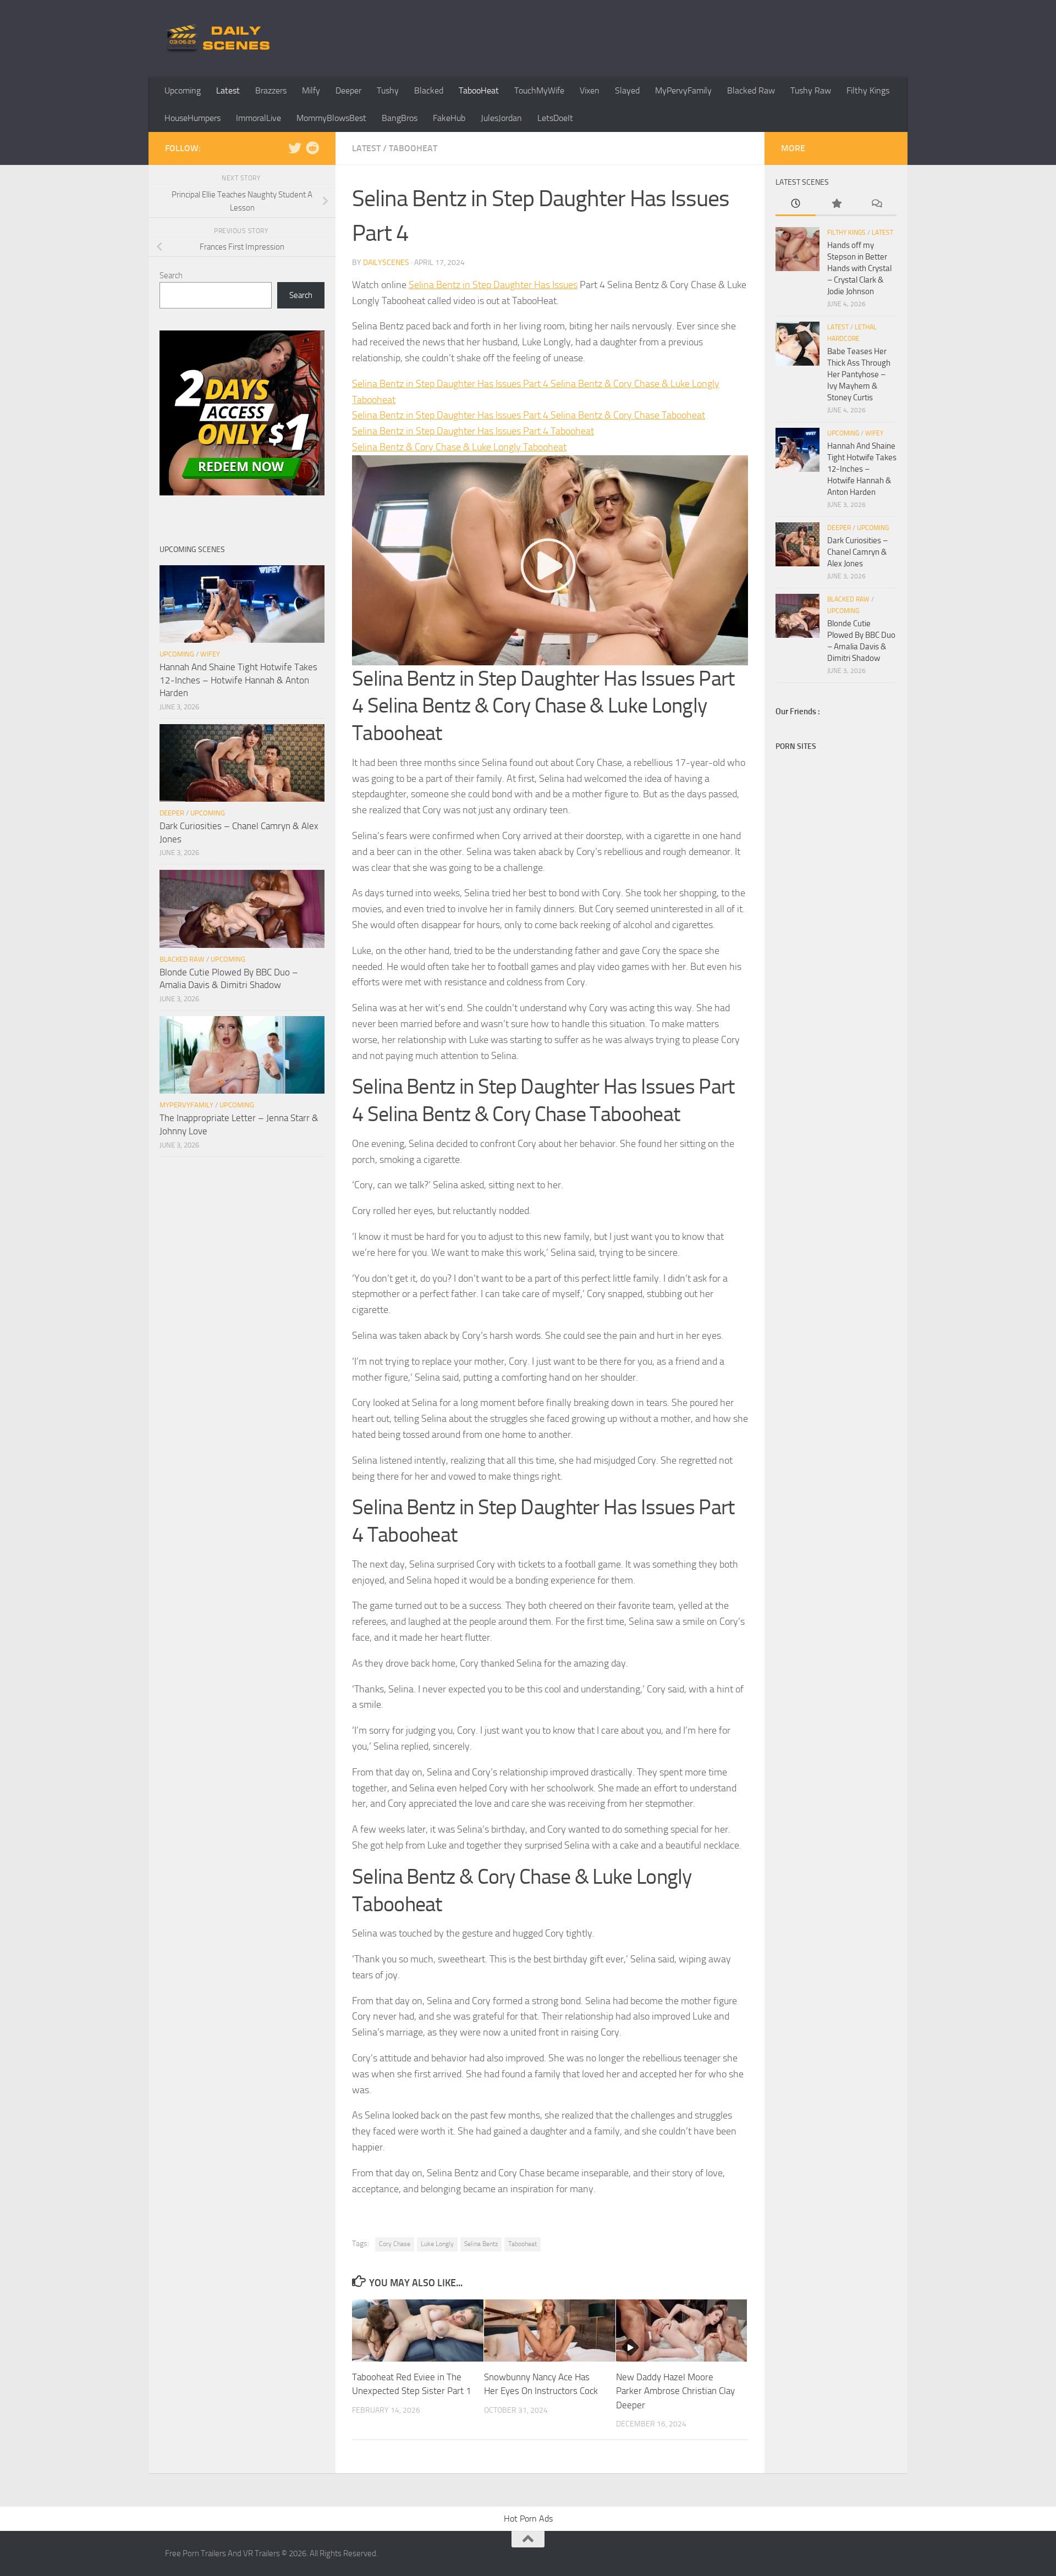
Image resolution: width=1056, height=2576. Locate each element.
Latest (228, 90)
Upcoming (183, 90)
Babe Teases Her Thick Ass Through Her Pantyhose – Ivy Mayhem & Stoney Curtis (859, 374)
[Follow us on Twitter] (295, 148)
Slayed (627, 90)
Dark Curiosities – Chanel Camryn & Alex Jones (857, 552)
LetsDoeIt (555, 118)
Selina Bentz (481, 2244)
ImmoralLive (258, 118)
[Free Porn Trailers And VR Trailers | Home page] (220, 38)
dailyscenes (386, 263)
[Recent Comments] (876, 204)
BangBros (400, 118)
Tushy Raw (811, 90)
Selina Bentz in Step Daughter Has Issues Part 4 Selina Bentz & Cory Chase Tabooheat (529, 415)
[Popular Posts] (836, 204)
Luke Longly (437, 2244)
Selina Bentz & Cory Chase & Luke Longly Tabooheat (459, 447)
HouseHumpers (193, 118)
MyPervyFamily (683, 90)
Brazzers (271, 90)
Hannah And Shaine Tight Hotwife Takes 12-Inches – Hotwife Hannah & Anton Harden (238, 680)
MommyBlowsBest (331, 118)
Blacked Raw (751, 90)
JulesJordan (501, 118)
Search (171, 275)
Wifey (210, 654)
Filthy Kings (868, 90)
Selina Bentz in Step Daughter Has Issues (493, 285)
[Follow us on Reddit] (312, 148)
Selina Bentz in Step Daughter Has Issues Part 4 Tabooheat (473, 431)
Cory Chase (395, 2244)
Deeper (348, 90)
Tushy (388, 90)
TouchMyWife (539, 90)
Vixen (590, 90)
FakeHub (449, 118)
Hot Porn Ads (528, 2519)
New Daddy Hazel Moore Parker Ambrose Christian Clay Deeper (675, 2391)
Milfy (311, 90)
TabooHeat (479, 90)
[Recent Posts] (796, 204)
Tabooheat (522, 2244)
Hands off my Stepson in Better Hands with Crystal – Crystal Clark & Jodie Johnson (859, 268)
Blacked (429, 90)
